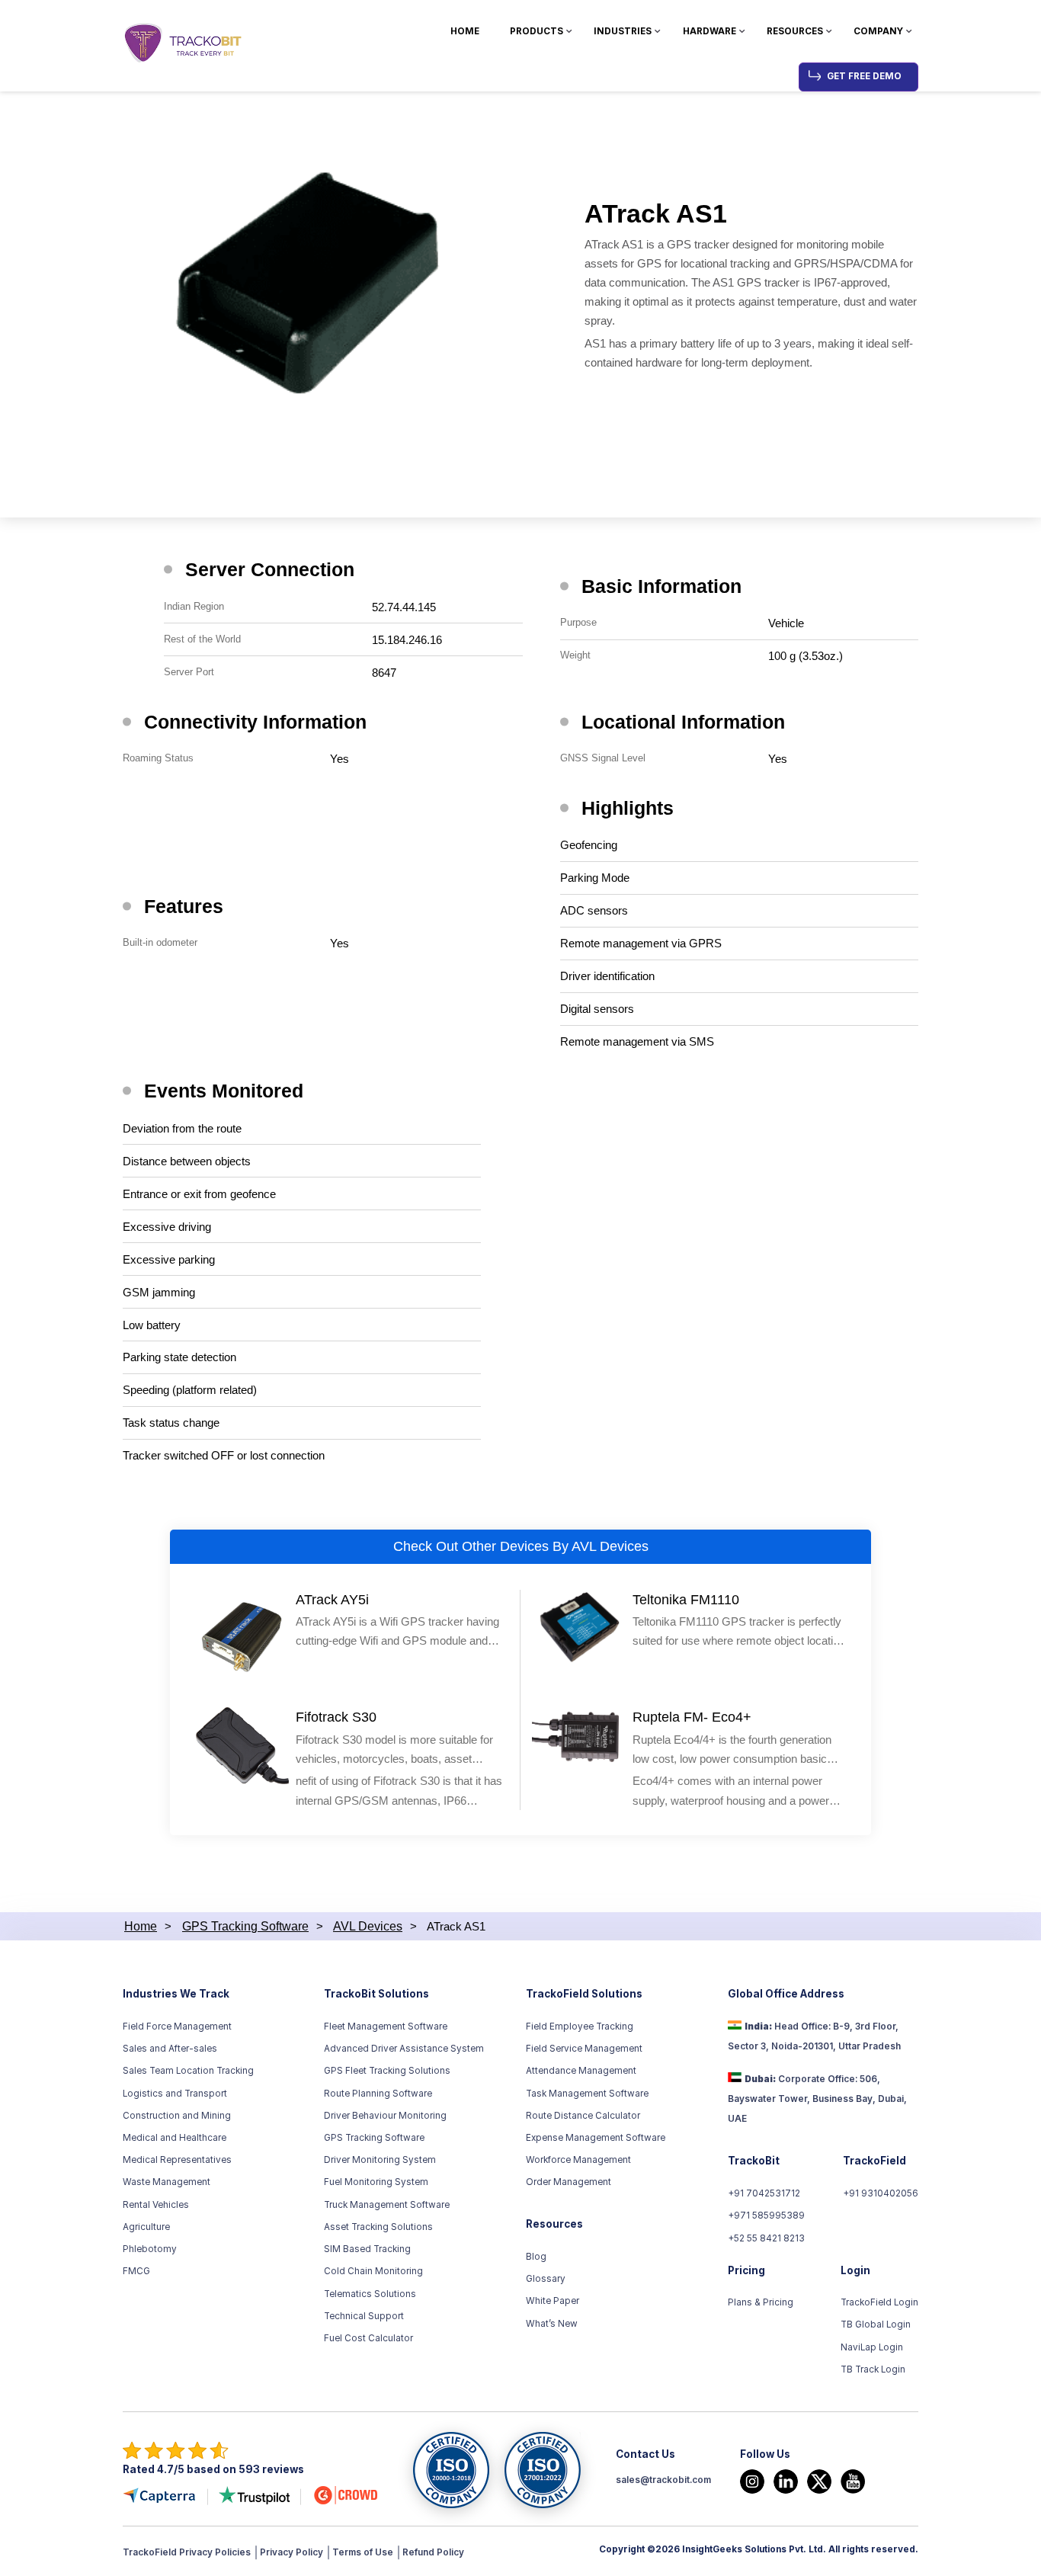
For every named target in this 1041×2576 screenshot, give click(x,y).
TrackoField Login (879, 2302)
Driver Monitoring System (380, 2160)
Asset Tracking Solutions (378, 2227)
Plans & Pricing (761, 2302)
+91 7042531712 (764, 2193)
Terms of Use (363, 2552)
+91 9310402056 (881, 2193)
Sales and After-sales (170, 2049)
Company (878, 31)
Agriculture (146, 2227)
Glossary (546, 2279)
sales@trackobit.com (663, 2480)
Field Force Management (177, 2027)
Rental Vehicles (156, 2205)
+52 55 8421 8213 (766, 2238)
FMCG (136, 2271)
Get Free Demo (864, 76)
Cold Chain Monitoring (373, 2271)
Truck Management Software (387, 2205)
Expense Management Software (596, 2138)
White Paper (553, 2301)
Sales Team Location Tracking (188, 2071)
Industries (623, 31)
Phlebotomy (150, 2249)
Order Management (569, 2182)
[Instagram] (752, 2481)
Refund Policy (433, 2552)
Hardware (709, 31)
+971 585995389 (766, 2216)
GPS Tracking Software (374, 2138)
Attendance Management (581, 2071)
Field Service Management (584, 2049)
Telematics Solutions (370, 2294)
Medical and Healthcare (175, 2138)
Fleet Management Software (386, 2027)
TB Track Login (873, 2369)
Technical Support (364, 2316)
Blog (536, 2257)
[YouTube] (853, 2481)
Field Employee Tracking (580, 2027)
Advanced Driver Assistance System (404, 2049)
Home (465, 31)
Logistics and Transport (175, 2094)
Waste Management (167, 2182)
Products (537, 31)
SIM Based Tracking (367, 2249)
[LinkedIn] (786, 2481)
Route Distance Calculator (583, 2116)
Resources (795, 31)
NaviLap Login (872, 2347)
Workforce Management (578, 2160)
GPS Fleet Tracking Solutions (387, 2071)
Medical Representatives (177, 2160)
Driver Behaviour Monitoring (385, 2116)
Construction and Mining (177, 2116)
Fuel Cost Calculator (368, 2338)
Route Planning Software (378, 2094)
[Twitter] (819, 2481)
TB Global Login (876, 2324)
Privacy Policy (291, 2552)
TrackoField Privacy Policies (187, 2552)
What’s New (552, 2324)
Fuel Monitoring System (376, 2182)
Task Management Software (587, 2094)
